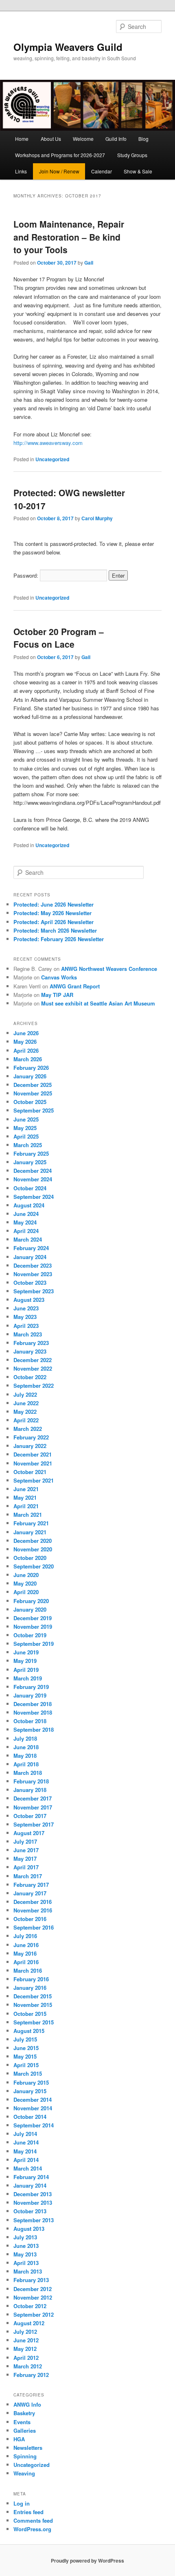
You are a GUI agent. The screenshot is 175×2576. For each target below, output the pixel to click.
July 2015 (25, 2039)
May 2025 (25, 1128)
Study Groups (132, 155)
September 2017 (34, 1824)
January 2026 (30, 1076)
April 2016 (26, 1962)
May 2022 (25, 1412)
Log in (22, 2503)
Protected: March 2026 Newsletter (55, 930)
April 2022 (26, 1420)
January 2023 (30, 1351)
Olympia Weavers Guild (68, 47)
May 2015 (25, 2056)
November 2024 (33, 1179)
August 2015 (29, 2031)
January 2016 (30, 1988)
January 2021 (30, 1532)
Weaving (24, 2473)
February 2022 (31, 1437)
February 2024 (31, 1248)
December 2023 (33, 1265)
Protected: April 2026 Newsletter (54, 922)
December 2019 (33, 1618)
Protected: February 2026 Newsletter (59, 939)
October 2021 (30, 1472)
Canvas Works (59, 977)
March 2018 (28, 1773)
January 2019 (30, 1695)
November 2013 (33, 2203)
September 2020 (34, 1566)
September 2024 (34, 1197)
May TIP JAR (57, 995)
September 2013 (34, 2220)
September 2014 (34, 2125)
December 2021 (33, 1454)
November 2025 (33, 1093)
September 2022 (34, 1385)
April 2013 (26, 2263)
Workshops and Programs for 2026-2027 (60, 155)
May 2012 (25, 2349)
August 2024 (29, 1205)
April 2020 (26, 1592)
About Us (51, 139)
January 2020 (30, 1609)
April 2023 (26, 1326)
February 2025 (31, 1153)
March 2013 (28, 2271)
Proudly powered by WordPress (87, 2561)
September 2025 (34, 1110)
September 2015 (34, 2022)
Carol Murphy (97, 518)
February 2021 (31, 1523)
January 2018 (30, 1790)
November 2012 (33, 2297)
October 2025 (30, 1102)
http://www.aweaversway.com (48, 443)
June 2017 (26, 1850)
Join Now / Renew (59, 171)
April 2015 (26, 2065)
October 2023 (30, 1283)
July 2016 (25, 1936)
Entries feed (28, 2512)
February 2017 (31, 1885)
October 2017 (30, 1816)
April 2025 (26, 1136)
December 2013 (33, 2194)
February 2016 (31, 1979)
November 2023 (33, 1274)
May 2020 (25, 1583)
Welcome (83, 139)
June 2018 (26, 1747)
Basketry (24, 2413)
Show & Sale (138, 171)
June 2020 (26, 1575)
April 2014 (26, 2160)
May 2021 (25, 1497)
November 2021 (33, 1463)
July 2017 (25, 1841)
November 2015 (33, 2005)
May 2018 (25, 1756)
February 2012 (31, 2375)
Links (21, 171)
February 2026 (31, 1068)
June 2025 (26, 1119)
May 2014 (25, 2151)
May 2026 (25, 1042)
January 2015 (30, 2091)
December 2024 (33, 1171)
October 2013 (30, 2211)
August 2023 (29, 1300)
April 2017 (26, 1867)
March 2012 (28, 2366)
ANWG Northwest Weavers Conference (109, 969)
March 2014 (28, 2168)
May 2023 (25, 1317)
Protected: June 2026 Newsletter (54, 904)
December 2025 (33, 1085)
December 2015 (33, 1996)
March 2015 (28, 2073)
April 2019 (26, 1670)
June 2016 (26, 1945)
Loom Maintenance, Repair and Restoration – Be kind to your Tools (69, 237)
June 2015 (26, 2048)
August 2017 (29, 1833)
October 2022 (30, 1377)
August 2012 (29, 2323)
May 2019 (25, 1661)
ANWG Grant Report (75, 986)
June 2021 (26, 1489)
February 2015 (31, 2082)
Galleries (25, 2430)
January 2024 (30, 1257)
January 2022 (30, 1446)
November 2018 (33, 1712)
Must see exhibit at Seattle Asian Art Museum (98, 1003)
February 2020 (31, 1601)
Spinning (25, 2456)
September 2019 (34, 1644)
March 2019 (28, 1678)
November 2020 (33, 1549)
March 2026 (28, 1059)
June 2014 (26, 2142)
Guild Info (116, 139)
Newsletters (28, 2448)
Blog (143, 139)
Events (22, 2422)
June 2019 (26, 1652)
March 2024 (28, 1239)
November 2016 (33, 1910)
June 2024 (26, 1214)
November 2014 (33, 2108)
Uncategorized (52, 459)
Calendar (102, 171)
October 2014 (30, 2117)
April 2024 (26, 1231)
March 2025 (28, 1145)
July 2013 (25, 2237)
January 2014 (30, 2185)
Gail (89, 263)
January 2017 (30, 1893)
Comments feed (33, 2520)
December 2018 (33, 1704)
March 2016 (28, 1970)
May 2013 (25, 2254)
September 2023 (34, 1291)
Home (22, 139)
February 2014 (31, 2177)
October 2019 (30, 1635)
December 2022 (33, 1360)
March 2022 (28, 1429)
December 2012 (33, 2289)
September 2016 (34, 1927)
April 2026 (26, 1050)
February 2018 (31, 1781)
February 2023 (31, 1343)
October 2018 (30, 1721)
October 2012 (30, 2306)
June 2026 (26, 1033)
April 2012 (26, 2358)
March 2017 (28, 1876)
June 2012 (26, 2340)
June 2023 (26, 1308)
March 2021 (28, 1515)
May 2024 (25, 1222)
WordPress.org (32, 2529)
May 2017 (25, 1859)
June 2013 (26, 2246)
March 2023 (28, 1334)
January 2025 (30, 1162)
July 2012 (25, 2332)
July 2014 (25, 2134)
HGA (19, 2439)
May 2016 (25, 1953)
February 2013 (31, 2280)
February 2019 (31, 1687)
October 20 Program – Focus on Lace (59, 638)
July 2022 (25, 1394)
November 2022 (33, 1368)
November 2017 (33, 1807)
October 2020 (30, 1558)
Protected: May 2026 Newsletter (52, 913)
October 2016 (30, 1919)
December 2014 (33, 2100)
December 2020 (33, 1541)
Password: (27, 575)
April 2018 (26, 1764)
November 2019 (33, 1626)
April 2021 (26, 1506)
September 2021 (34, 1480)
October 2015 (30, 2014)
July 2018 (25, 1738)
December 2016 (33, 1902)
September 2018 (34, 1729)
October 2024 (30, 1188)
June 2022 (26, 1403)
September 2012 (34, 2314)
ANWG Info (27, 2404)
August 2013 (29, 2229)
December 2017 (33, 1798)
